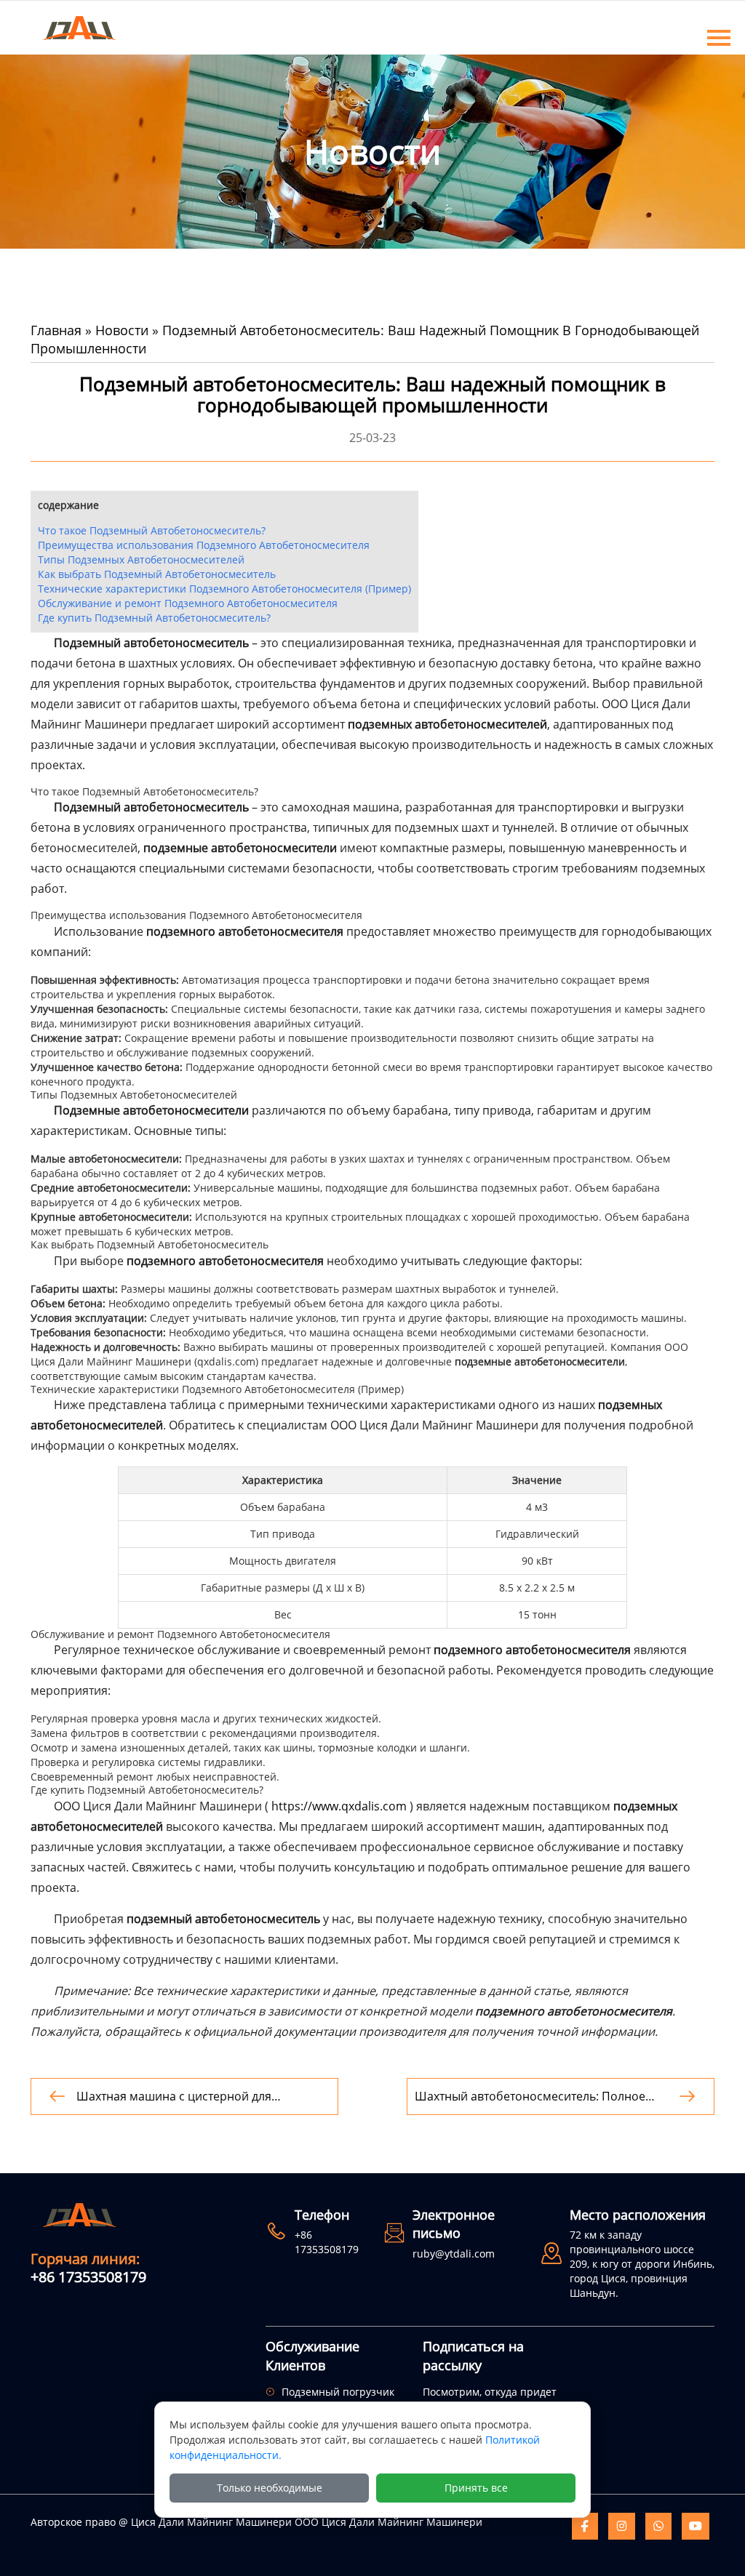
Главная (56, 330)
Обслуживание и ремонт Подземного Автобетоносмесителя (188, 603)
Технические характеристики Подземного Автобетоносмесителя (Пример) (224, 589)
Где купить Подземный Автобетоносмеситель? (154, 618)
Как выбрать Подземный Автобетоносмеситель (157, 574)
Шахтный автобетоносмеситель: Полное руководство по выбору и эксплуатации (530, 2096)
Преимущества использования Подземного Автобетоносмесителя (204, 545)
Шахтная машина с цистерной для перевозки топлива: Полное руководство (193, 2096)
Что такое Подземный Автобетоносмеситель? (152, 530)
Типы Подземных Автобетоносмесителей (141, 559)
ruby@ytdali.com (454, 2254)
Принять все (476, 2488)
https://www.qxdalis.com (339, 1806)
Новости (122, 330)
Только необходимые (270, 2488)
